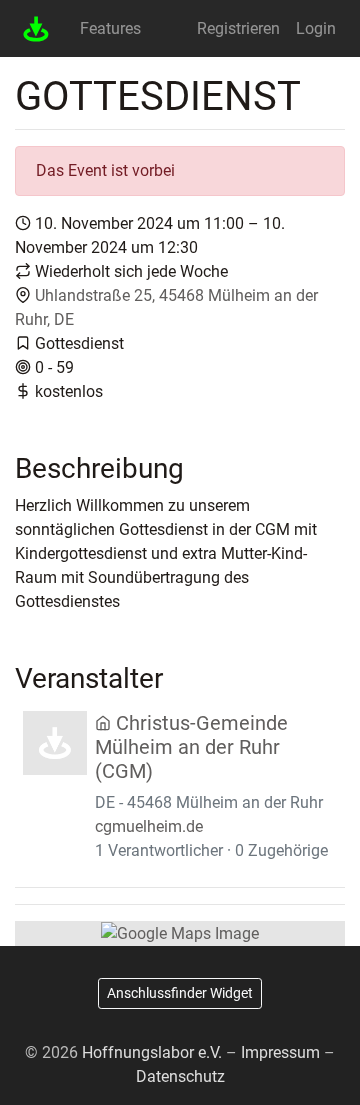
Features (110, 28)
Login (316, 28)
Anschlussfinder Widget (180, 993)
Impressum (280, 1052)
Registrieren (238, 28)
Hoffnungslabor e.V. (152, 1052)
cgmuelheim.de (149, 826)
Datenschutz (180, 1076)
